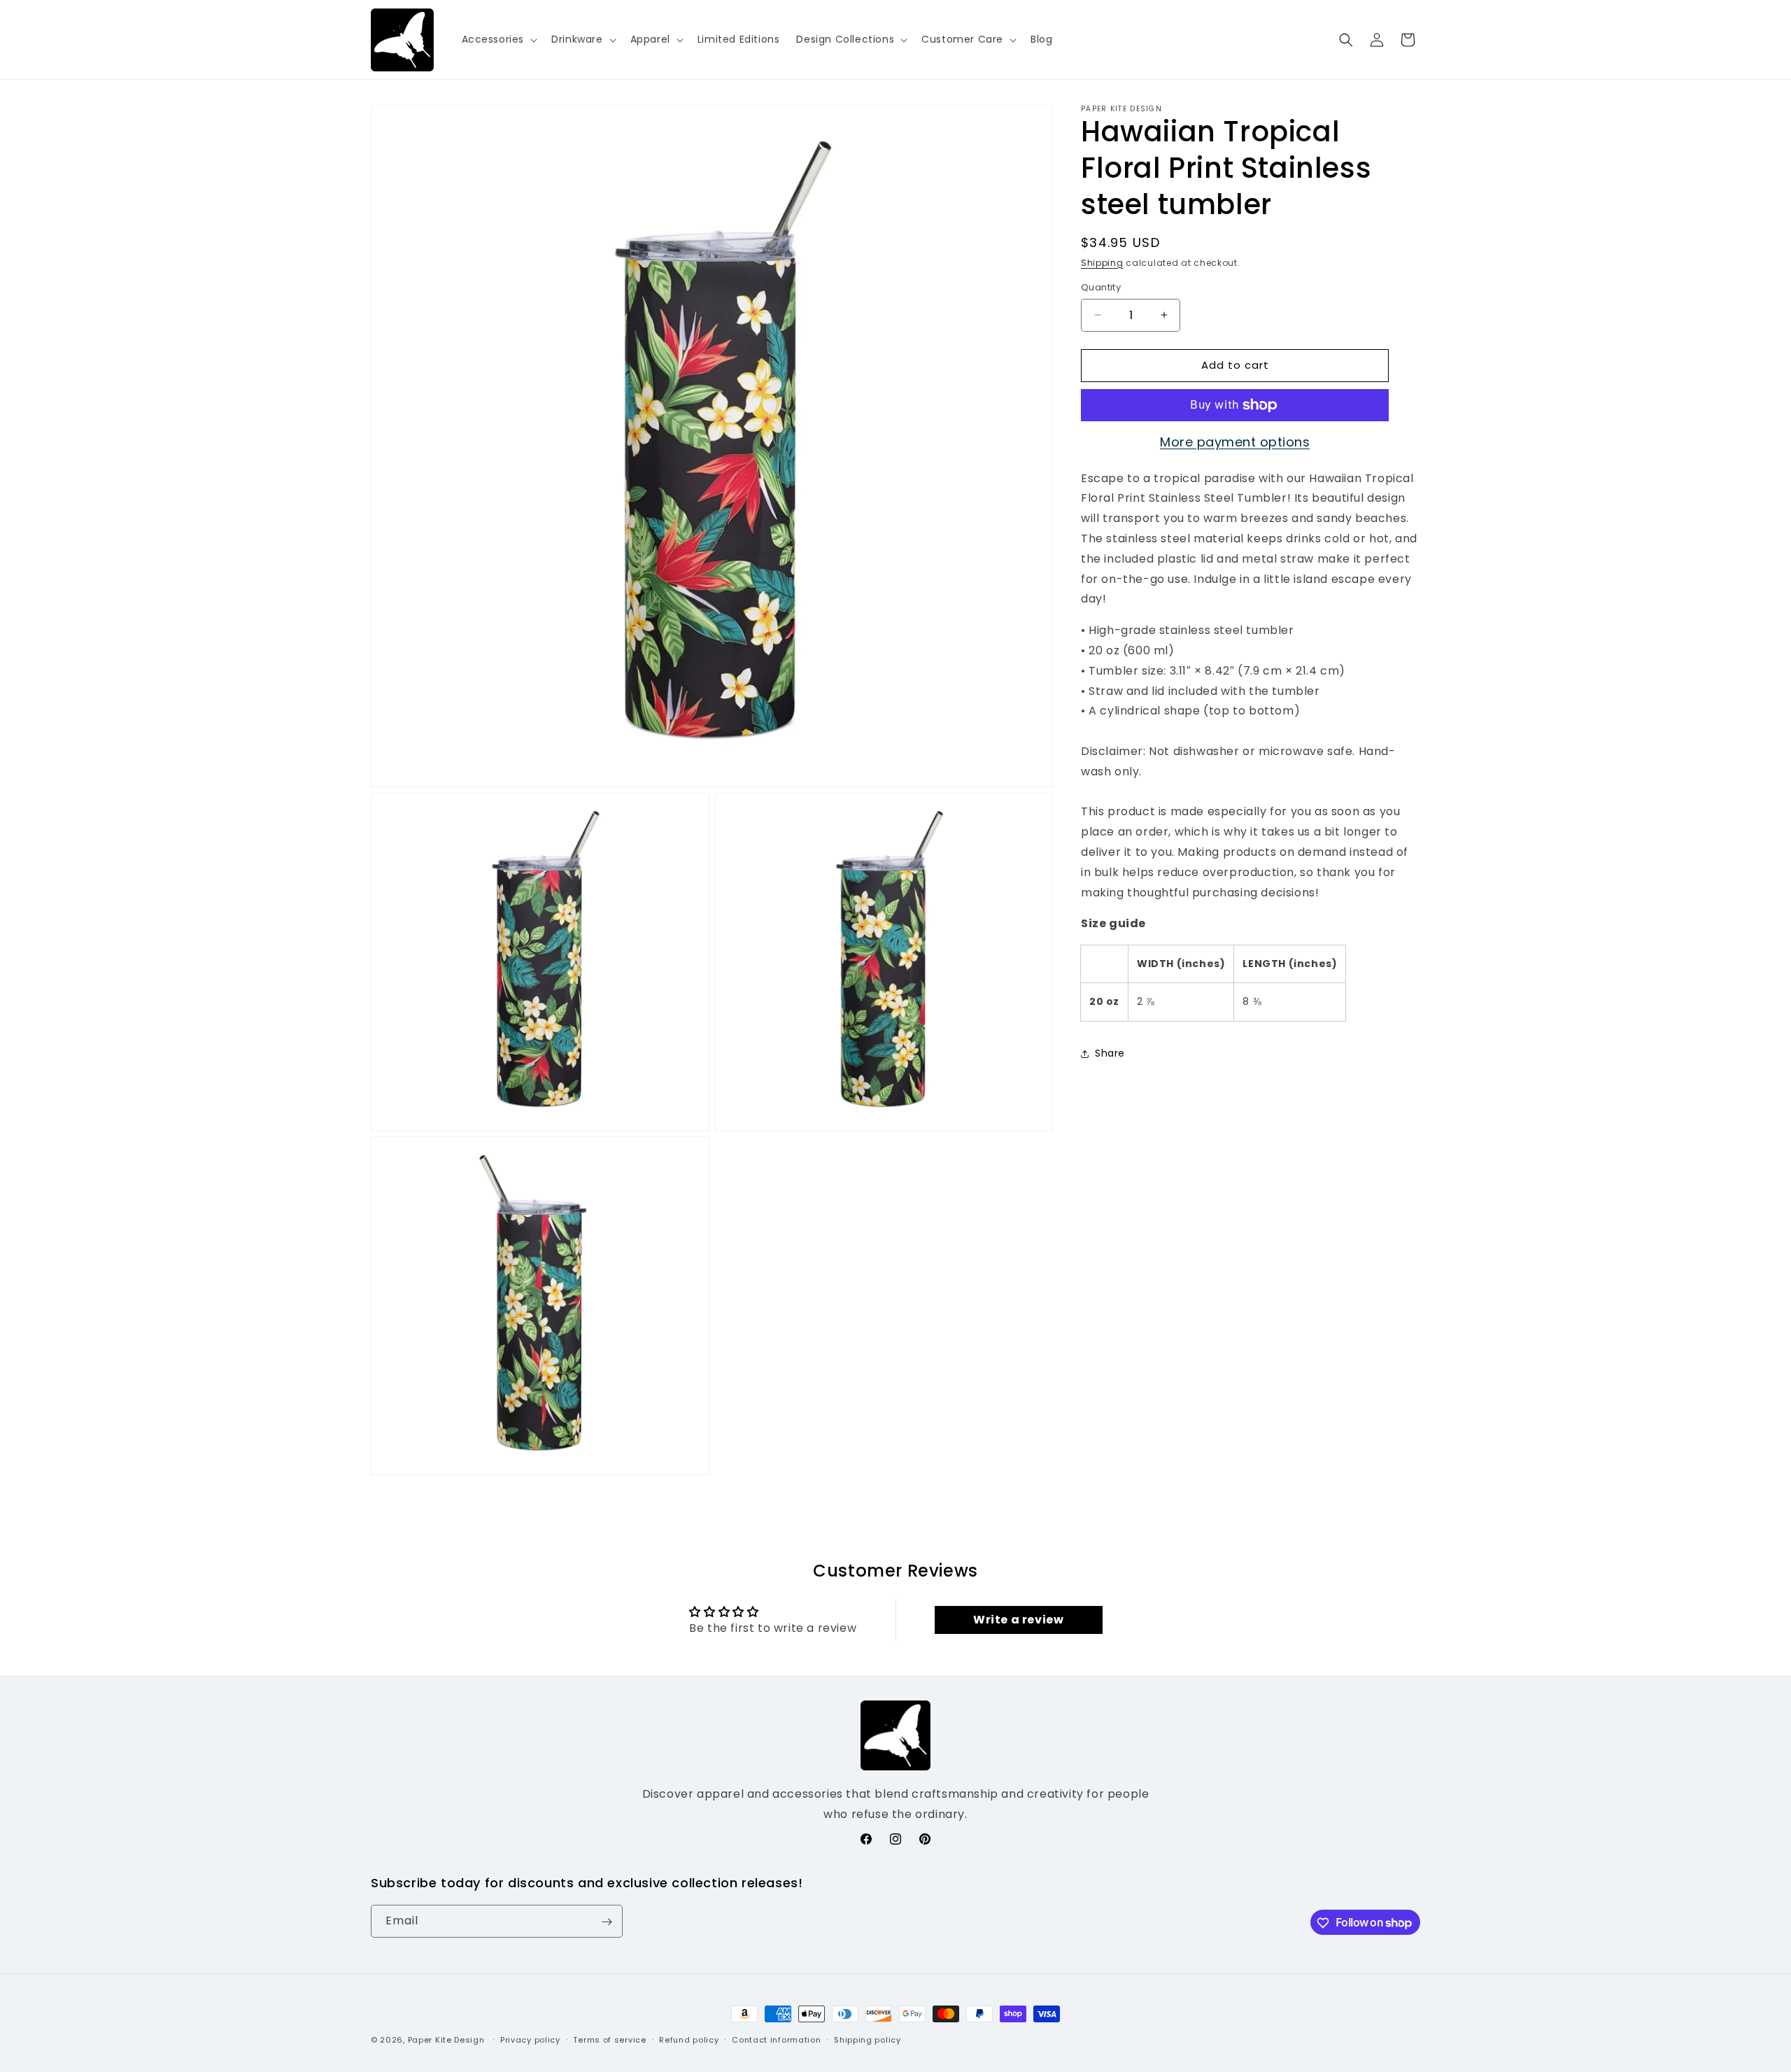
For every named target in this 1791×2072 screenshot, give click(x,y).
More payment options (1235, 442)
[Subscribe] (607, 1922)
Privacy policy (530, 2039)
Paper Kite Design (446, 2040)
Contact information (776, 2039)
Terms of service (609, 2039)
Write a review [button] (1018, 1620)
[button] (498, 39)
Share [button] (1110, 1053)
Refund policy (689, 2039)
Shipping (1102, 263)
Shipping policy (868, 2039)
